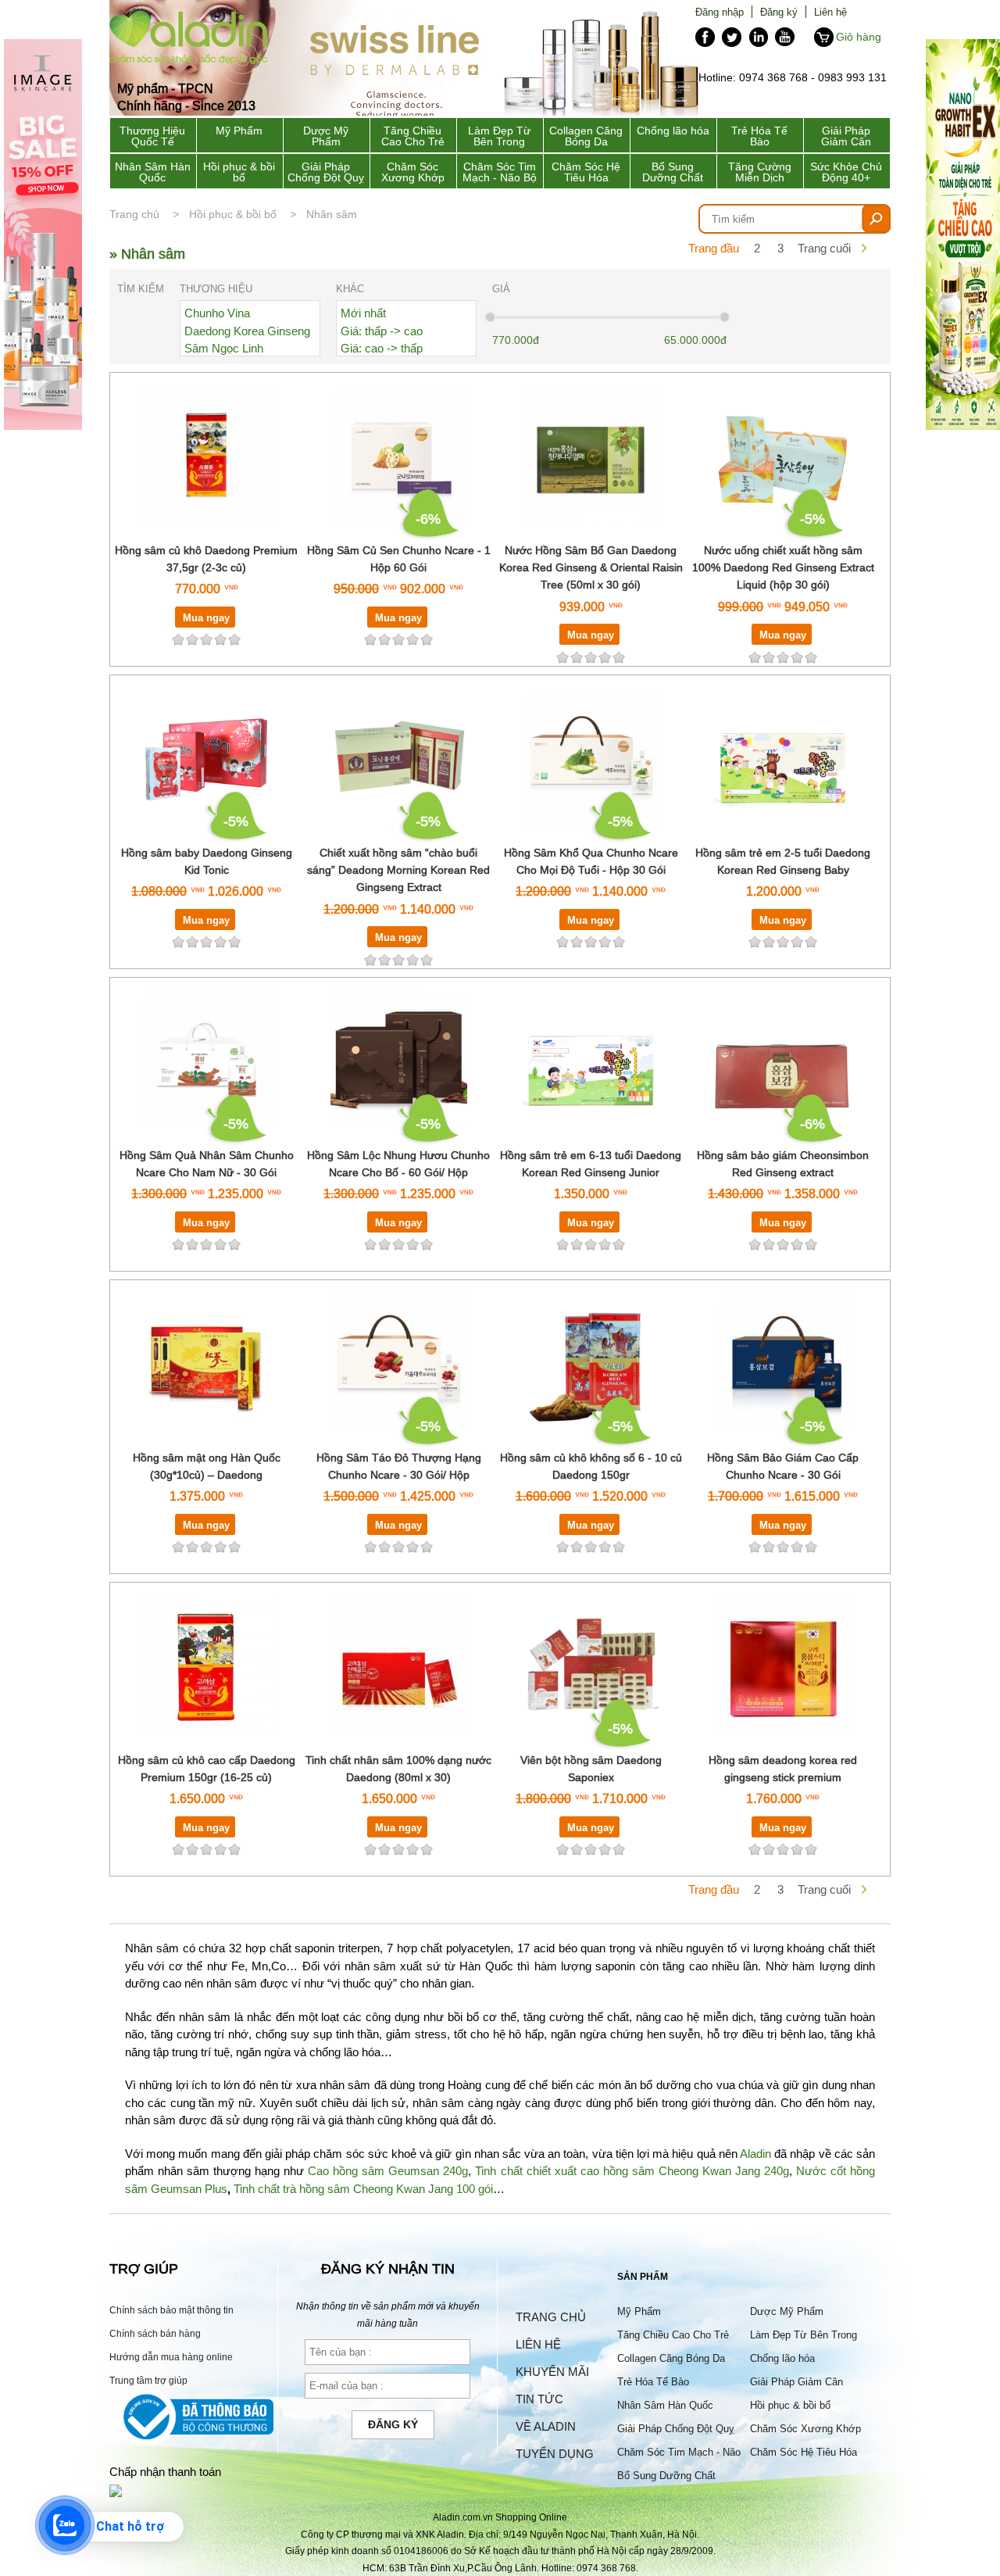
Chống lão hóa (673, 131)
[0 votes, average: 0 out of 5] (234, 639)
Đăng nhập (720, 12)
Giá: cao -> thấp (382, 348)
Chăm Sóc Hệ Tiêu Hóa (586, 172)
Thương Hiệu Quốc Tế (152, 136)
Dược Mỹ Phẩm (326, 136)
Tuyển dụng (555, 2454)
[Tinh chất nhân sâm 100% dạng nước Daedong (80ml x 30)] (399, 1742)
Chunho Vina (217, 313)
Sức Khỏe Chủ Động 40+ (846, 172)
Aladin (755, 2154)
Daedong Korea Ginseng (247, 331)
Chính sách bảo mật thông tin (171, 2310)
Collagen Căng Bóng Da (586, 136)
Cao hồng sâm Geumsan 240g (388, 2171)
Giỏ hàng (859, 37)
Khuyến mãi (552, 2372)
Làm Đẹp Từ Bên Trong (499, 136)
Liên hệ (830, 12)
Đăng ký (779, 12)
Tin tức (539, 2399)
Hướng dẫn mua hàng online (171, 2357)
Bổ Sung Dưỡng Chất (673, 172)
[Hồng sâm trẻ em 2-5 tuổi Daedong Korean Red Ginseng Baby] (783, 834)
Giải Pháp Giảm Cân (846, 136)
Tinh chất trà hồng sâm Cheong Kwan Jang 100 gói (363, 2189)
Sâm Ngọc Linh (224, 348)
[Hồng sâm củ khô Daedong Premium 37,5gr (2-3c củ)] (207, 532)
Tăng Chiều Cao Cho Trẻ (413, 136)
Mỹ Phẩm (239, 131)
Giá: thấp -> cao (382, 331)
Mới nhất (363, 313)
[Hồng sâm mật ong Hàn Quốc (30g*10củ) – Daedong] (207, 1439)
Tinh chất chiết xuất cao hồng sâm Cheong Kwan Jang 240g (632, 2171)
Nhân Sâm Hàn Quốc (153, 172)
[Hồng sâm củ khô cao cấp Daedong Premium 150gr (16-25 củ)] (207, 1742)
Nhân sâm (332, 214)
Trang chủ (134, 214)
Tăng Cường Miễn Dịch (760, 172)
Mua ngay (206, 617)
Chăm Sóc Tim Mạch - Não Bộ (500, 172)
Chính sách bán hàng (155, 2333)
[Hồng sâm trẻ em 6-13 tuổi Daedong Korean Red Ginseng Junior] (591, 1137)
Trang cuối (824, 248)
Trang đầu (714, 248)
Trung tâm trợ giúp (148, 2380)
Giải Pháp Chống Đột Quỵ (326, 172)
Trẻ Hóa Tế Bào (759, 136)
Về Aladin (546, 2426)
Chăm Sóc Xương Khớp (413, 172)
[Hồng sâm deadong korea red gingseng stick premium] (783, 1742)
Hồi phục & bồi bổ (239, 172)
